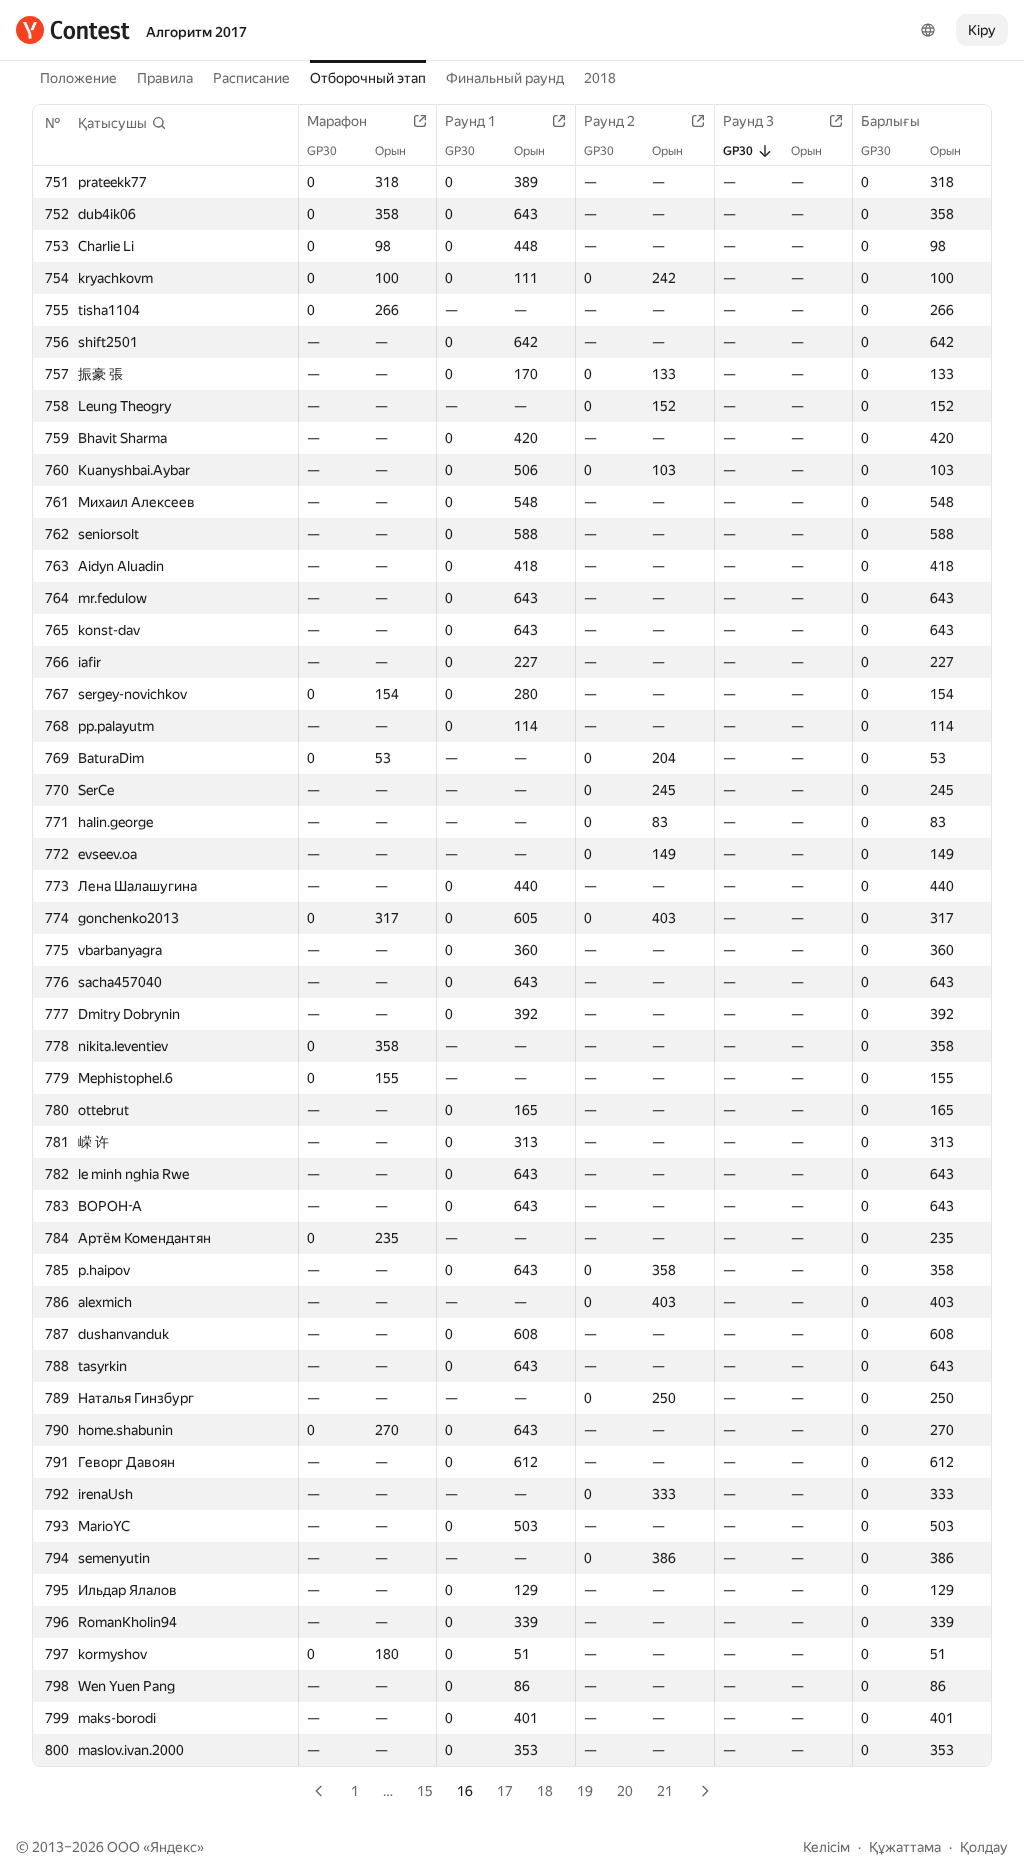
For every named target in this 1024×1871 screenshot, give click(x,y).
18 (545, 1791)
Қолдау (984, 1847)
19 (585, 1791)
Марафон (337, 121)
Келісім (826, 1847)
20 (625, 1791)
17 (505, 1791)
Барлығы (890, 121)
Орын (390, 151)
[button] (122, 123)
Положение (78, 78)
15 (425, 1791)
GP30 (322, 151)
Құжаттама (905, 1847)
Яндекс (173, 1847)
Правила (165, 78)
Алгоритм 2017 (196, 32)
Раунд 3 (748, 121)
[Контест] (73, 30)
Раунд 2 (609, 121)
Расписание (251, 78)
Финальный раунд (505, 78)
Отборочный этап (368, 78)
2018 (600, 78)
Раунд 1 (470, 121)
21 (665, 1791)
